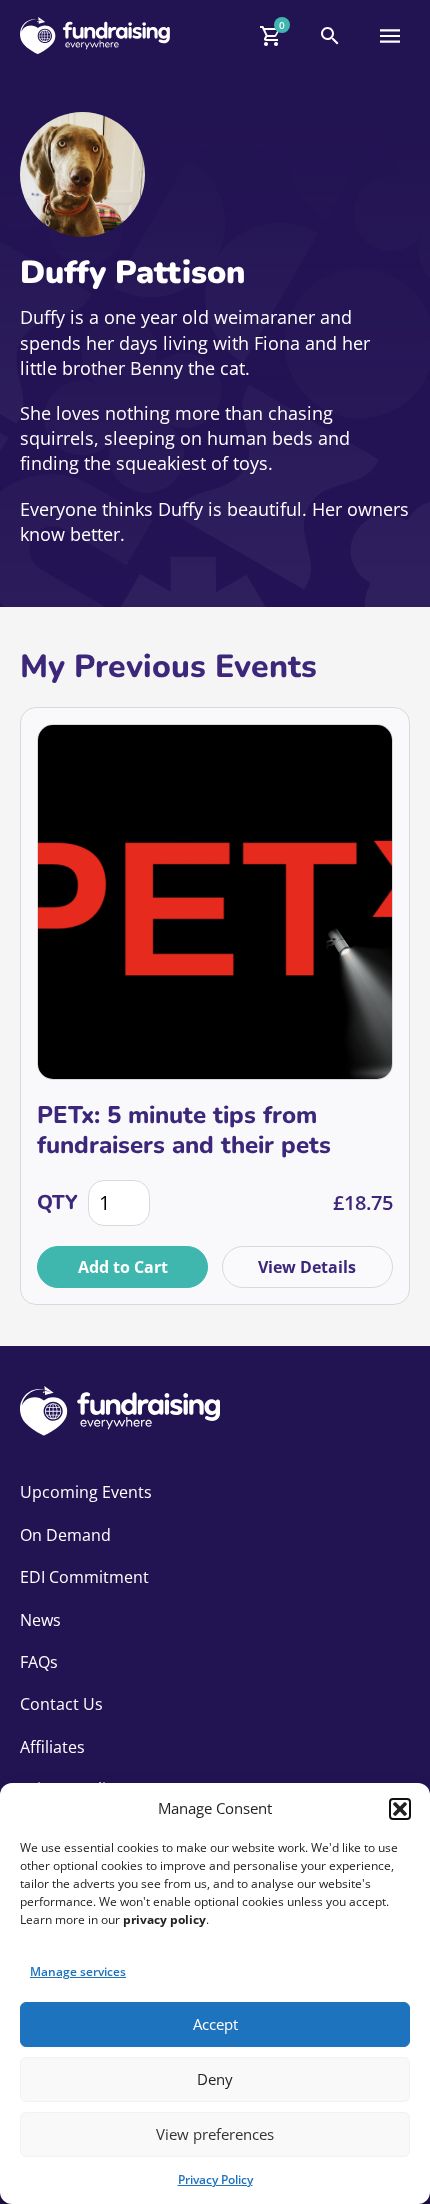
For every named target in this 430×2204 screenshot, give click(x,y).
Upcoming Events (86, 1492)
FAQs (39, 1662)
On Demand (65, 1535)
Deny (215, 2079)
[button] (400, 1809)
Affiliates (52, 1747)
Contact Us (61, 1704)
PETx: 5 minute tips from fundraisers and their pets (184, 1130)
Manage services (78, 1971)
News (40, 1620)
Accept (215, 2024)
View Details (307, 1267)
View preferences (215, 2134)
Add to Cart (123, 1267)
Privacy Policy (215, 2179)
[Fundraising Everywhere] (95, 35)
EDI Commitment (84, 1577)
